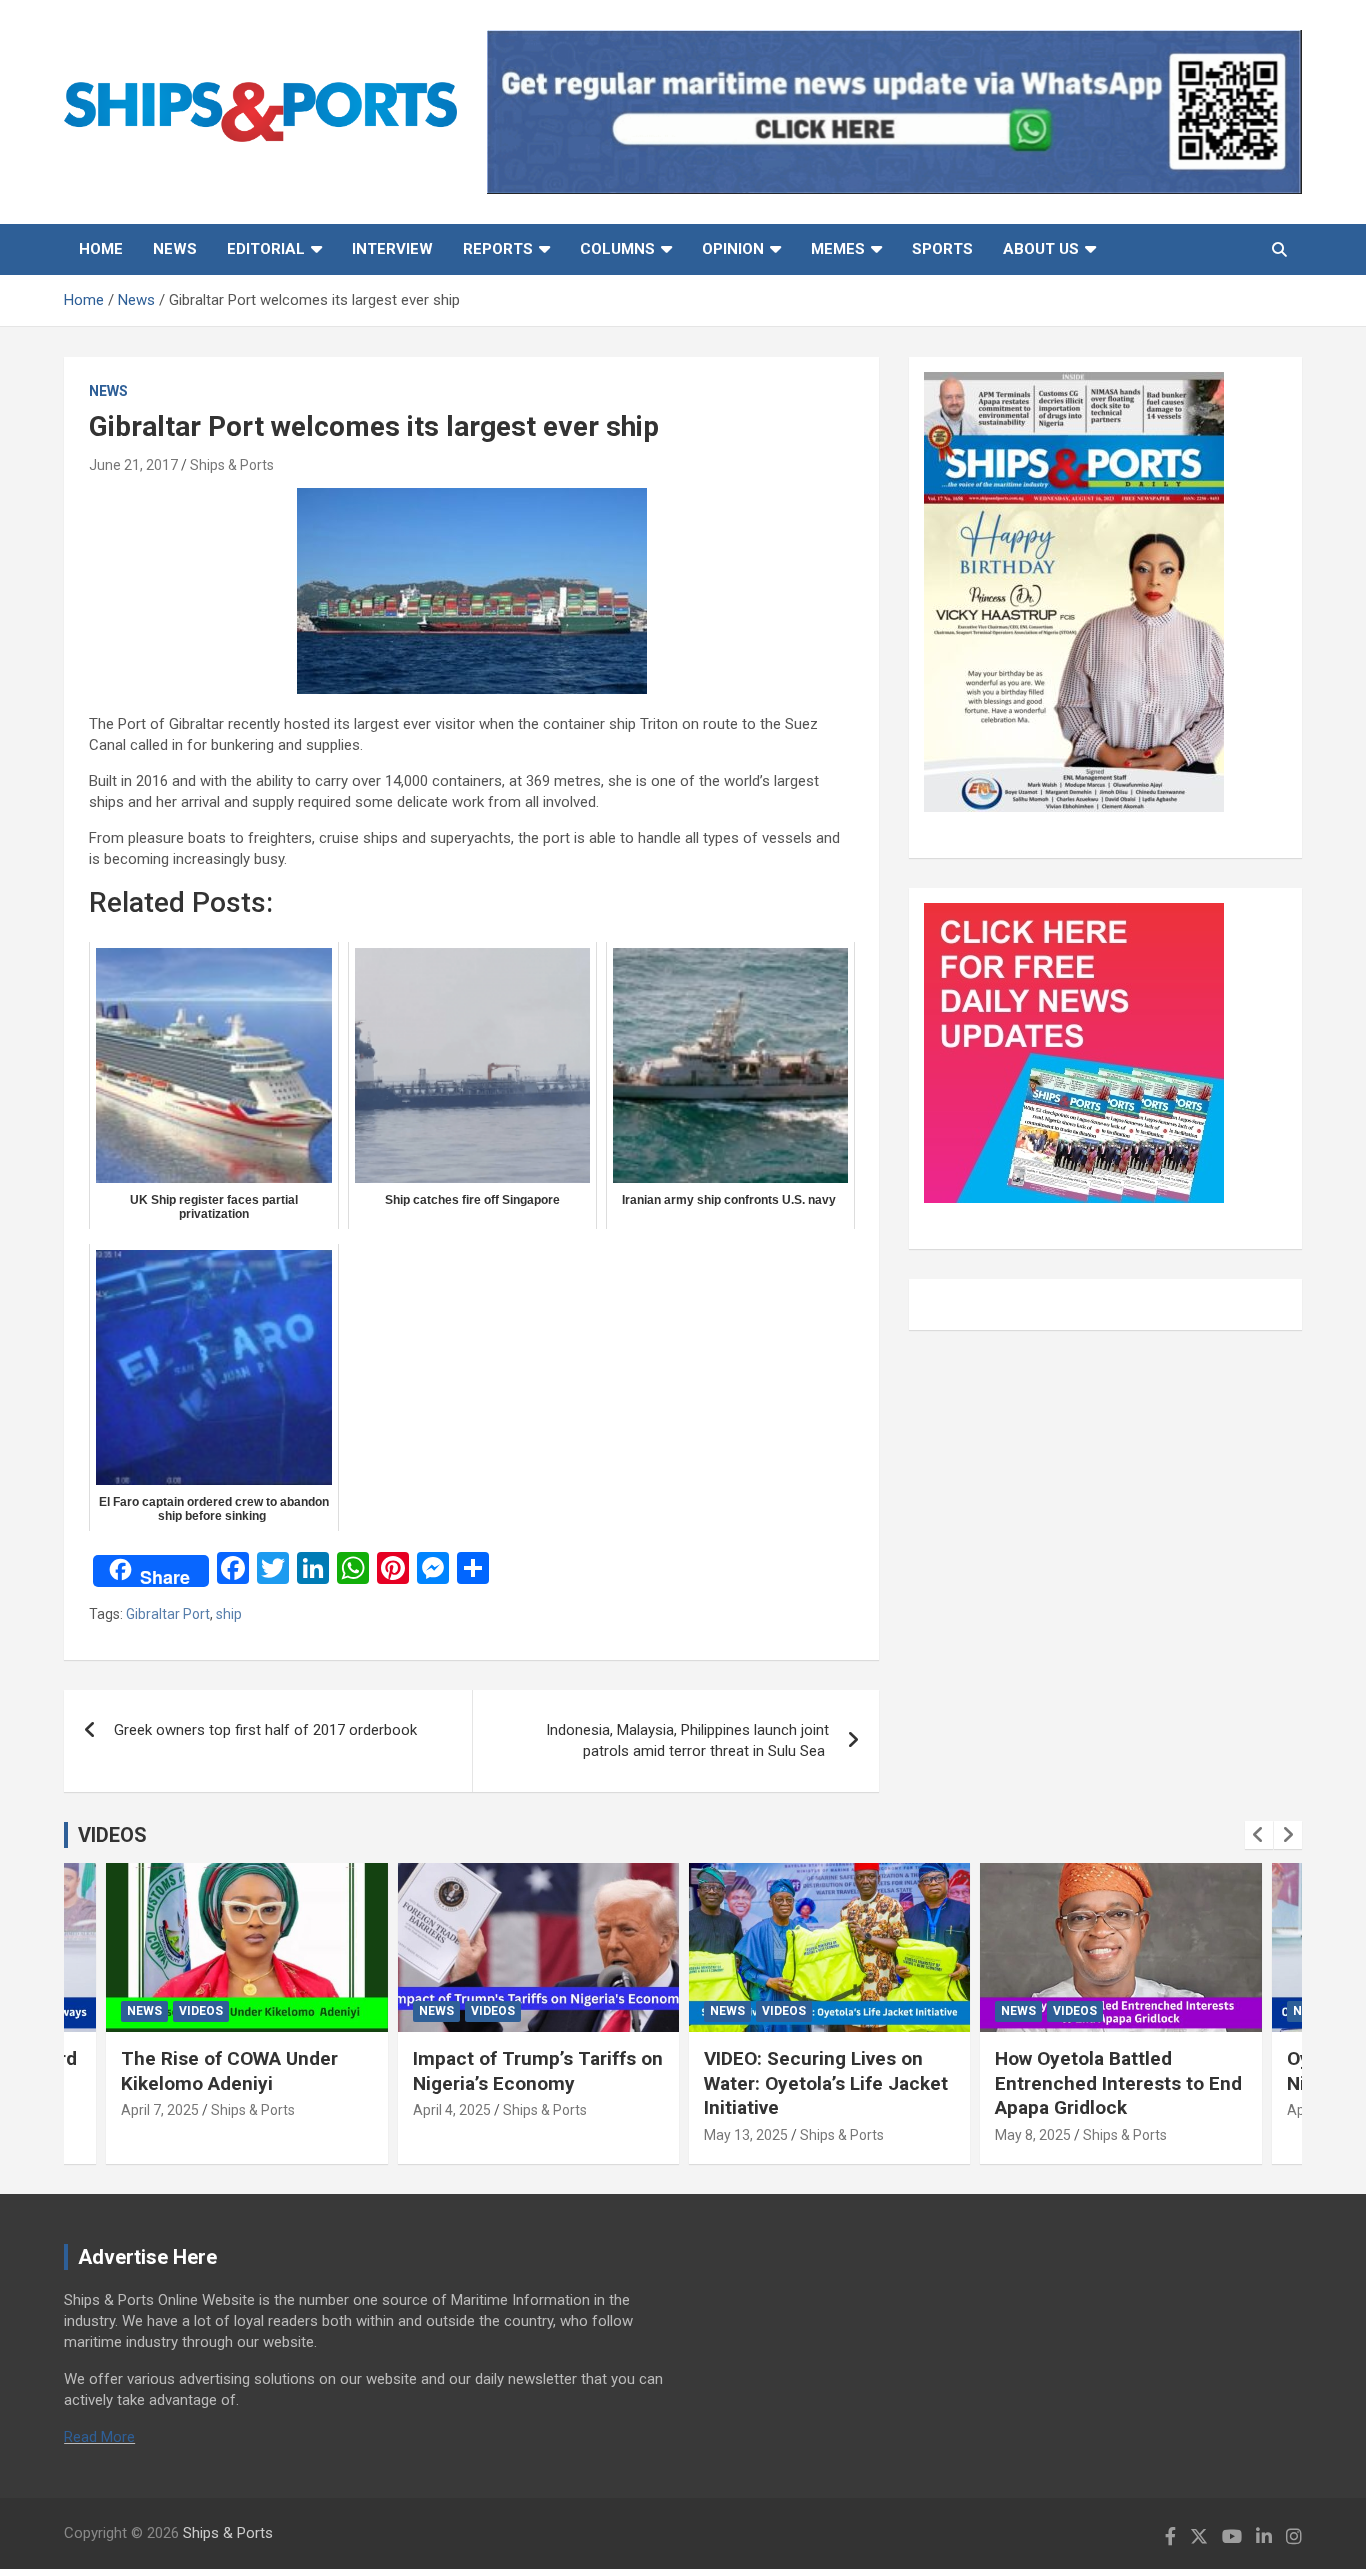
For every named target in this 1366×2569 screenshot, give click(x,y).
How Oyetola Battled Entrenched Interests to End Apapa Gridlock (1118, 2083)
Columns (617, 249)
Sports (942, 249)
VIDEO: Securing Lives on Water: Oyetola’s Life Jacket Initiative (826, 2083)
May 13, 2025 (746, 2135)
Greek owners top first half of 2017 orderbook (265, 1730)
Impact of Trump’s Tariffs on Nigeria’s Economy (538, 2071)
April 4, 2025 (452, 2110)
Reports (498, 249)
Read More (99, 2437)
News (175, 249)
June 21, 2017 (133, 465)
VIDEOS (112, 1835)
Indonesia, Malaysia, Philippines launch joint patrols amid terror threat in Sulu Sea (687, 1740)
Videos (201, 2011)
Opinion (733, 249)
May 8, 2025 (1033, 2135)
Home (101, 249)
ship (229, 1614)
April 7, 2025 (160, 2110)
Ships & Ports (232, 465)
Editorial (266, 249)
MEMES (838, 249)
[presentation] (1259, 1835)
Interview (392, 249)
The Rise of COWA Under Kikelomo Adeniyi (229, 2071)
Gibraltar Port (168, 1614)
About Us (1041, 249)
